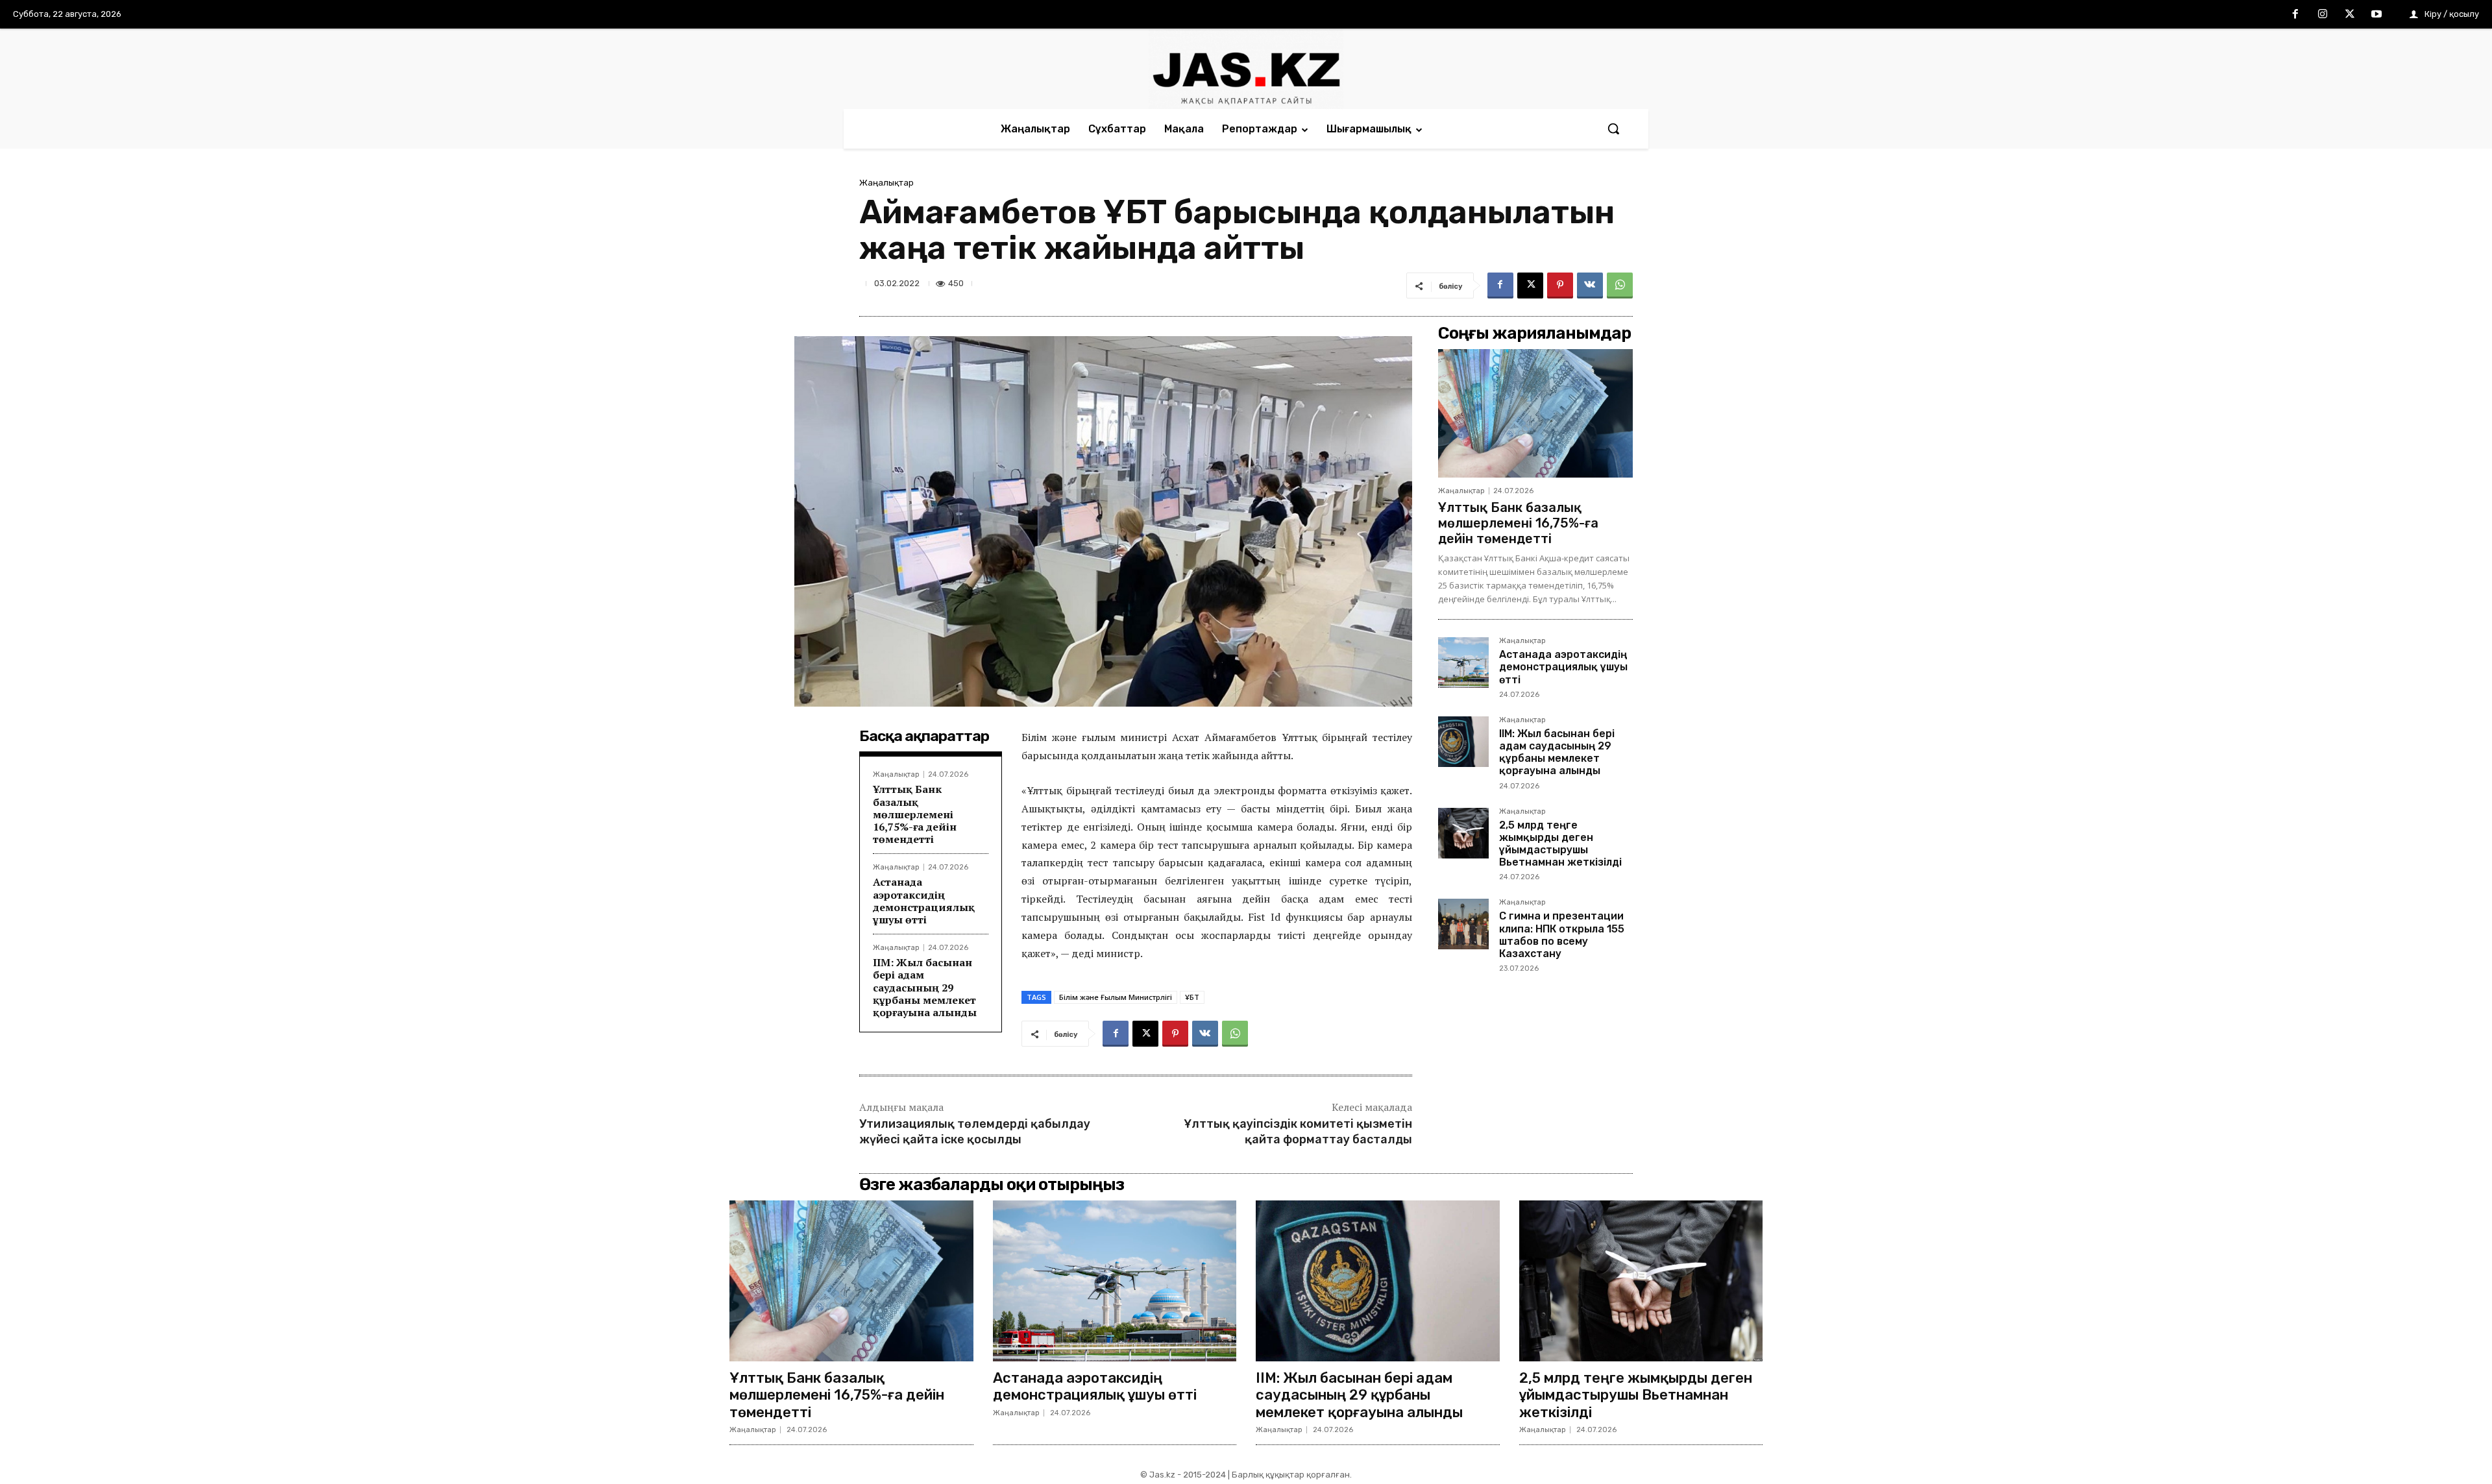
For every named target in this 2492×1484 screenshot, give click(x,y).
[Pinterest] (1560, 286)
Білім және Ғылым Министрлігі (1116, 997)
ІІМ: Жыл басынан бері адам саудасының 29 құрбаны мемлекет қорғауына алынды (925, 987)
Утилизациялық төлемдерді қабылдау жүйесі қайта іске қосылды (975, 1131)
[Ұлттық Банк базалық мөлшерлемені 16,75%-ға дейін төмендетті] (1535, 413)
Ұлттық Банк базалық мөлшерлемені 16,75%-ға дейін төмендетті (915, 814)
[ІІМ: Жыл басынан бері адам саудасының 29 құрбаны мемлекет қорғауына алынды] (1463, 742)
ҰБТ (1192, 997)
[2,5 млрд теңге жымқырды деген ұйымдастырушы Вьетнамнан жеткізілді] (1463, 833)
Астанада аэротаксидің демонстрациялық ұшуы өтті (924, 901)
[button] (1613, 128)
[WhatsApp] (1620, 286)
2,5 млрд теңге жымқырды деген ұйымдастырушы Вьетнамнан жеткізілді (1560, 844)
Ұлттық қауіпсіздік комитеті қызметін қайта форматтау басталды (1298, 1131)
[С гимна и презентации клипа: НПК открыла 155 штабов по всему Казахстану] (1463, 924)
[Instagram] (2323, 15)
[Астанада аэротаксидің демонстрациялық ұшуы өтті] (1463, 663)
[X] (2350, 15)
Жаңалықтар (886, 183)
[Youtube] (2376, 15)
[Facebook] (2296, 15)
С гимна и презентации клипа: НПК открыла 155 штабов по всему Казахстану (1562, 935)
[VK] (1590, 286)
